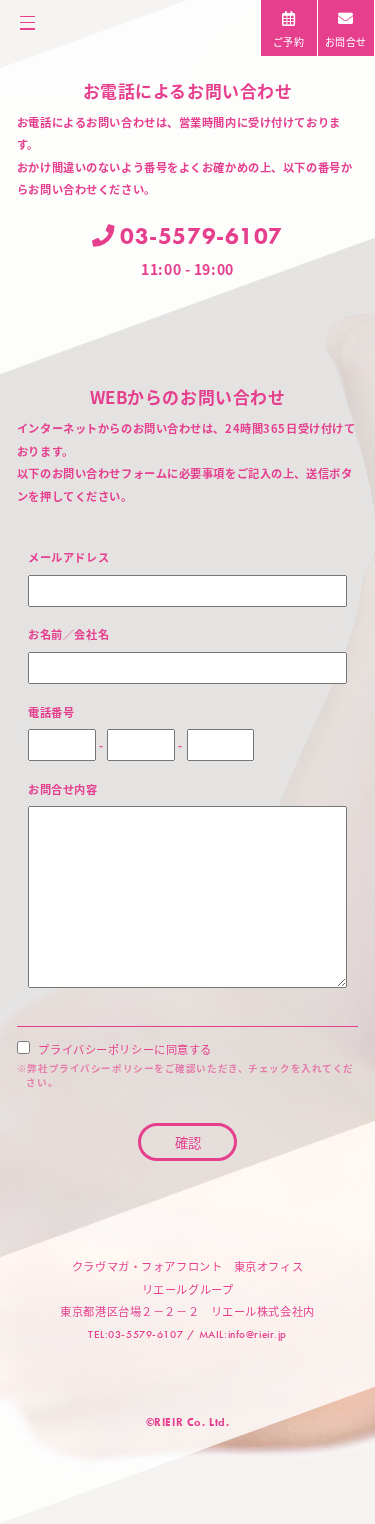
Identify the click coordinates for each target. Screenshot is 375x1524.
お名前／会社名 (68, 633)
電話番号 (51, 711)
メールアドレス (68, 556)
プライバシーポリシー (102, 1068)
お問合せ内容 (62, 788)
